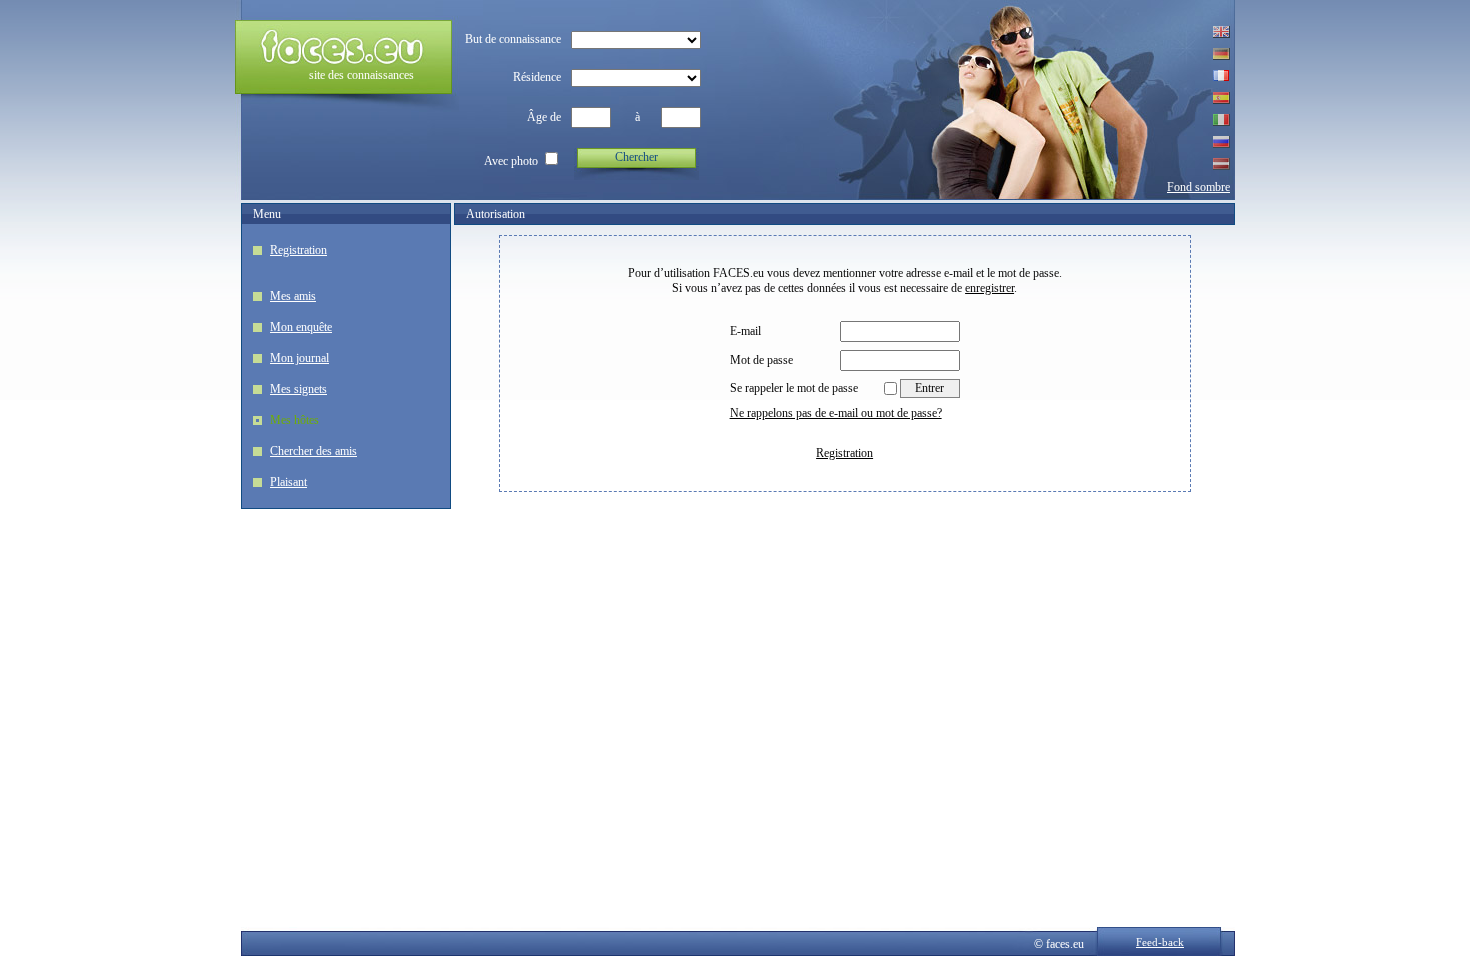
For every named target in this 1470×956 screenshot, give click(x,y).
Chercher (636, 157)
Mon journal (299, 358)
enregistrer (989, 288)
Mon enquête (301, 327)
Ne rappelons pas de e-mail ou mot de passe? (836, 413)
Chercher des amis (313, 451)
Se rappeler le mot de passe (794, 388)
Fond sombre (1198, 187)
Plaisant (288, 482)
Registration (298, 250)
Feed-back (1160, 942)
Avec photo (511, 161)
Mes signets (298, 389)
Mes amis (293, 296)
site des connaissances (361, 75)
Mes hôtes (294, 420)
